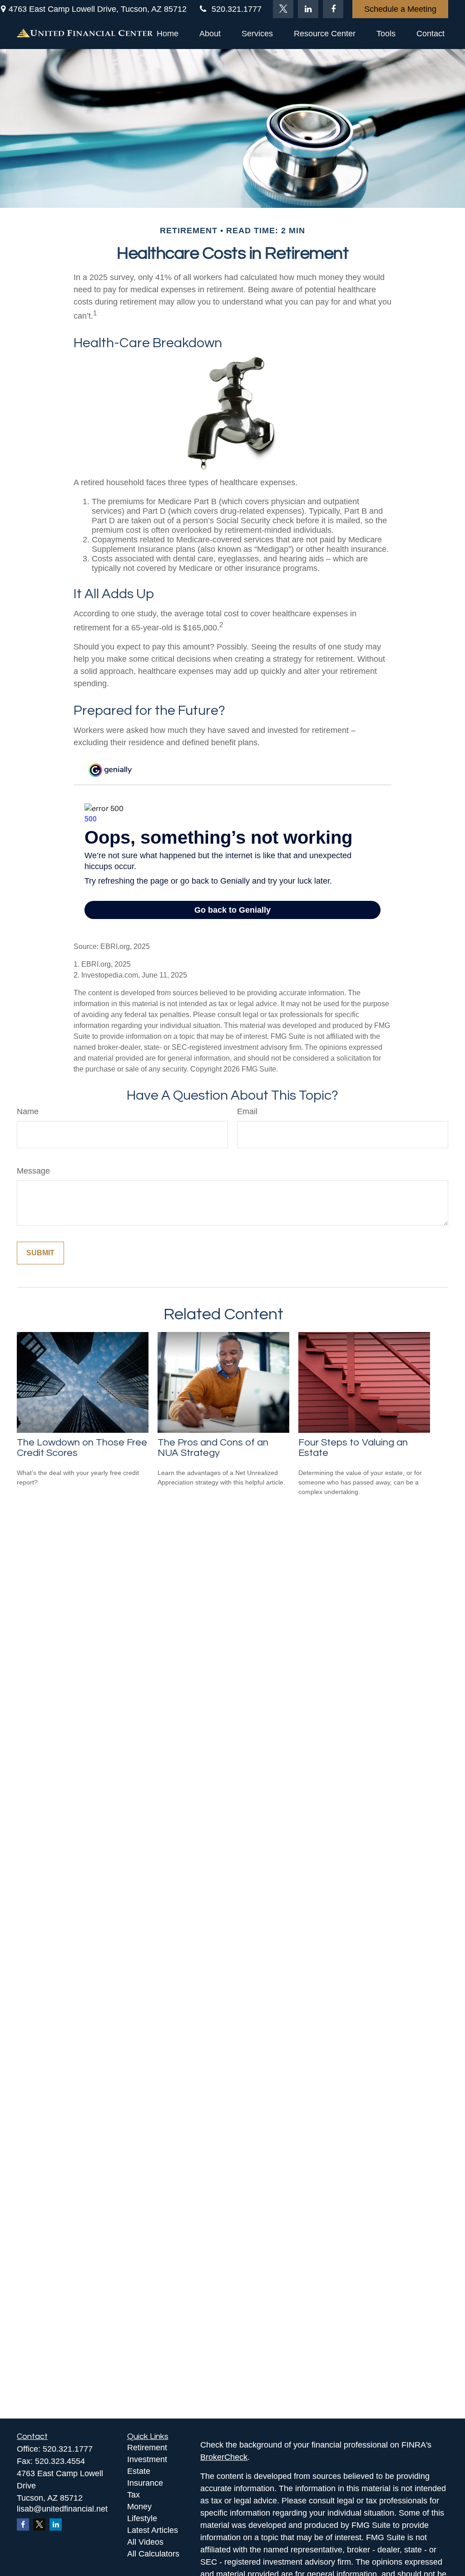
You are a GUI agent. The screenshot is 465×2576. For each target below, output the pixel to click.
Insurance (145, 2483)
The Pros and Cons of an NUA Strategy (213, 1448)
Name (28, 1111)
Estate (139, 2471)
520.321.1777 (237, 9)
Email (247, 1111)
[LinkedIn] (308, 9)
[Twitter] (283, 9)
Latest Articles (153, 2530)
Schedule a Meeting (400, 9)
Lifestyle (142, 2518)
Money (139, 2507)
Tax (134, 2495)
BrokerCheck (224, 2457)
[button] (168, 34)
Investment (147, 2459)
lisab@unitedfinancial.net (62, 2509)
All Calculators (153, 2554)
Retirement (147, 2448)
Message (33, 1171)
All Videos (145, 2542)
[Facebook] (333, 9)
